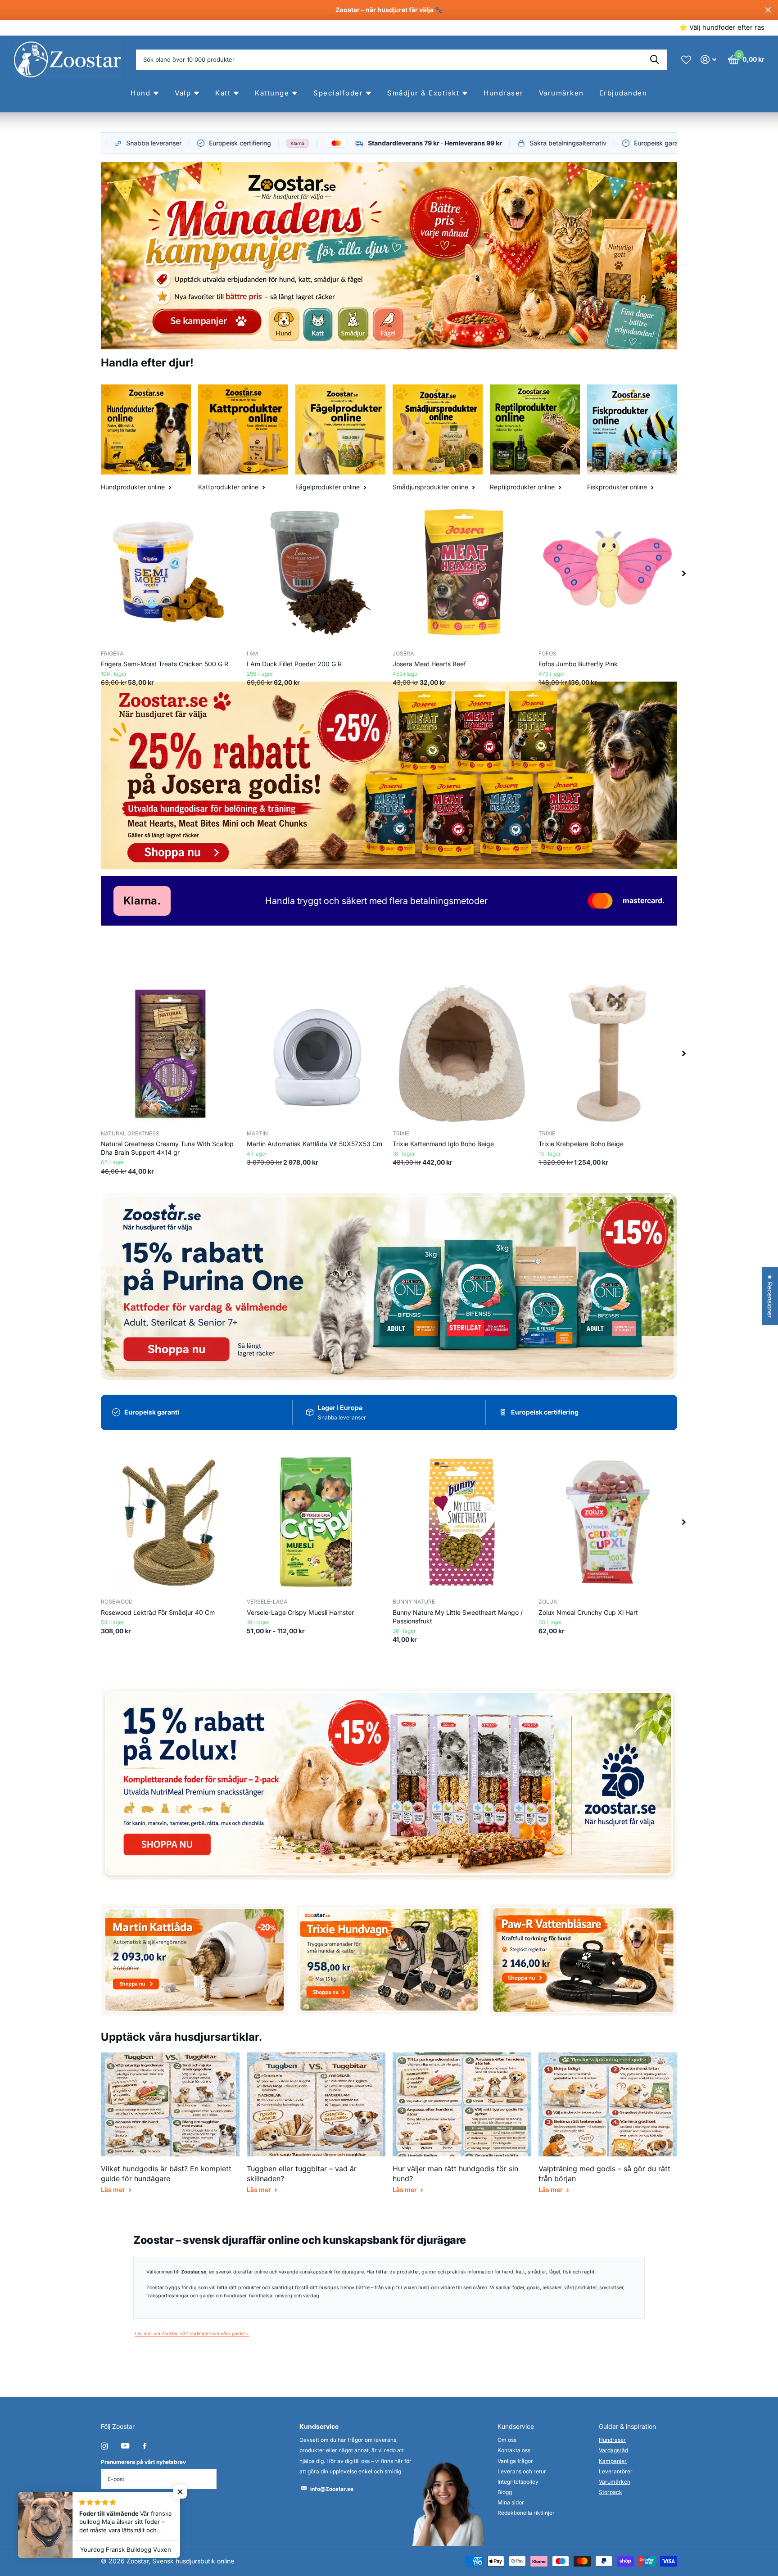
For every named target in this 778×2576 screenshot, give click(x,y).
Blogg (505, 2492)
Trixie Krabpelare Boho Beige (581, 1144)
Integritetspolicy (518, 2482)
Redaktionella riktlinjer (526, 2513)
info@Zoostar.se (332, 2489)
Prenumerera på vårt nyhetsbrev (143, 2462)
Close (768, 10)
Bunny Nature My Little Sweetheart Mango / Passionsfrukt (458, 1617)
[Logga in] (708, 60)
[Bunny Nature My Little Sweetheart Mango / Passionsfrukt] (462, 1522)
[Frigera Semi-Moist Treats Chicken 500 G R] (170, 574)
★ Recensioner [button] (770, 1296)
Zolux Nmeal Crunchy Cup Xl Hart (588, 1612)
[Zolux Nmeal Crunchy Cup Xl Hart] (608, 1522)
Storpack (611, 2492)
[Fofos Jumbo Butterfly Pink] (608, 574)
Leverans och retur (522, 2471)
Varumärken (615, 2482)
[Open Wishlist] (686, 59)
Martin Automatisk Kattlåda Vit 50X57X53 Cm (314, 1144)
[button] (684, 574)
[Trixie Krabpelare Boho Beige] (608, 1053)
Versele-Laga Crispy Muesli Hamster (300, 1612)
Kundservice (516, 2426)
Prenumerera (133, 2506)
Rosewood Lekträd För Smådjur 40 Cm (158, 1612)
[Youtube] (125, 2446)
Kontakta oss (514, 2450)
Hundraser (612, 2440)
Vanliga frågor (515, 2461)
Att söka (654, 60)
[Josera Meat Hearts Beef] (462, 574)
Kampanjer (613, 2461)
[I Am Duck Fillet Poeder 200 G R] (316, 574)
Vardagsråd (613, 2450)
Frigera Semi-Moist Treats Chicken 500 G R (165, 664)
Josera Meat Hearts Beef (429, 664)
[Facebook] (145, 2446)
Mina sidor (511, 2502)
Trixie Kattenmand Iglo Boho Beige (443, 1144)
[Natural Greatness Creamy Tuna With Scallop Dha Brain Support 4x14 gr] (170, 1053)
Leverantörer (616, 2471)
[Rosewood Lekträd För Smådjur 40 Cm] (170, 1522)
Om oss (507, 2440)
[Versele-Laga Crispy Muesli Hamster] (316, 1522)
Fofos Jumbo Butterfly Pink (578, 664)
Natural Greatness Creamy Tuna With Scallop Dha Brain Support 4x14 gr (167, 1148)
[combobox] (401, 60)
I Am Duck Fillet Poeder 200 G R (294, 664)
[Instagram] (104, 2446)
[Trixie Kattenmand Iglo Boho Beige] (462, 1053)
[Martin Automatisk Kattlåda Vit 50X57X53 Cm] (316, 1053)
